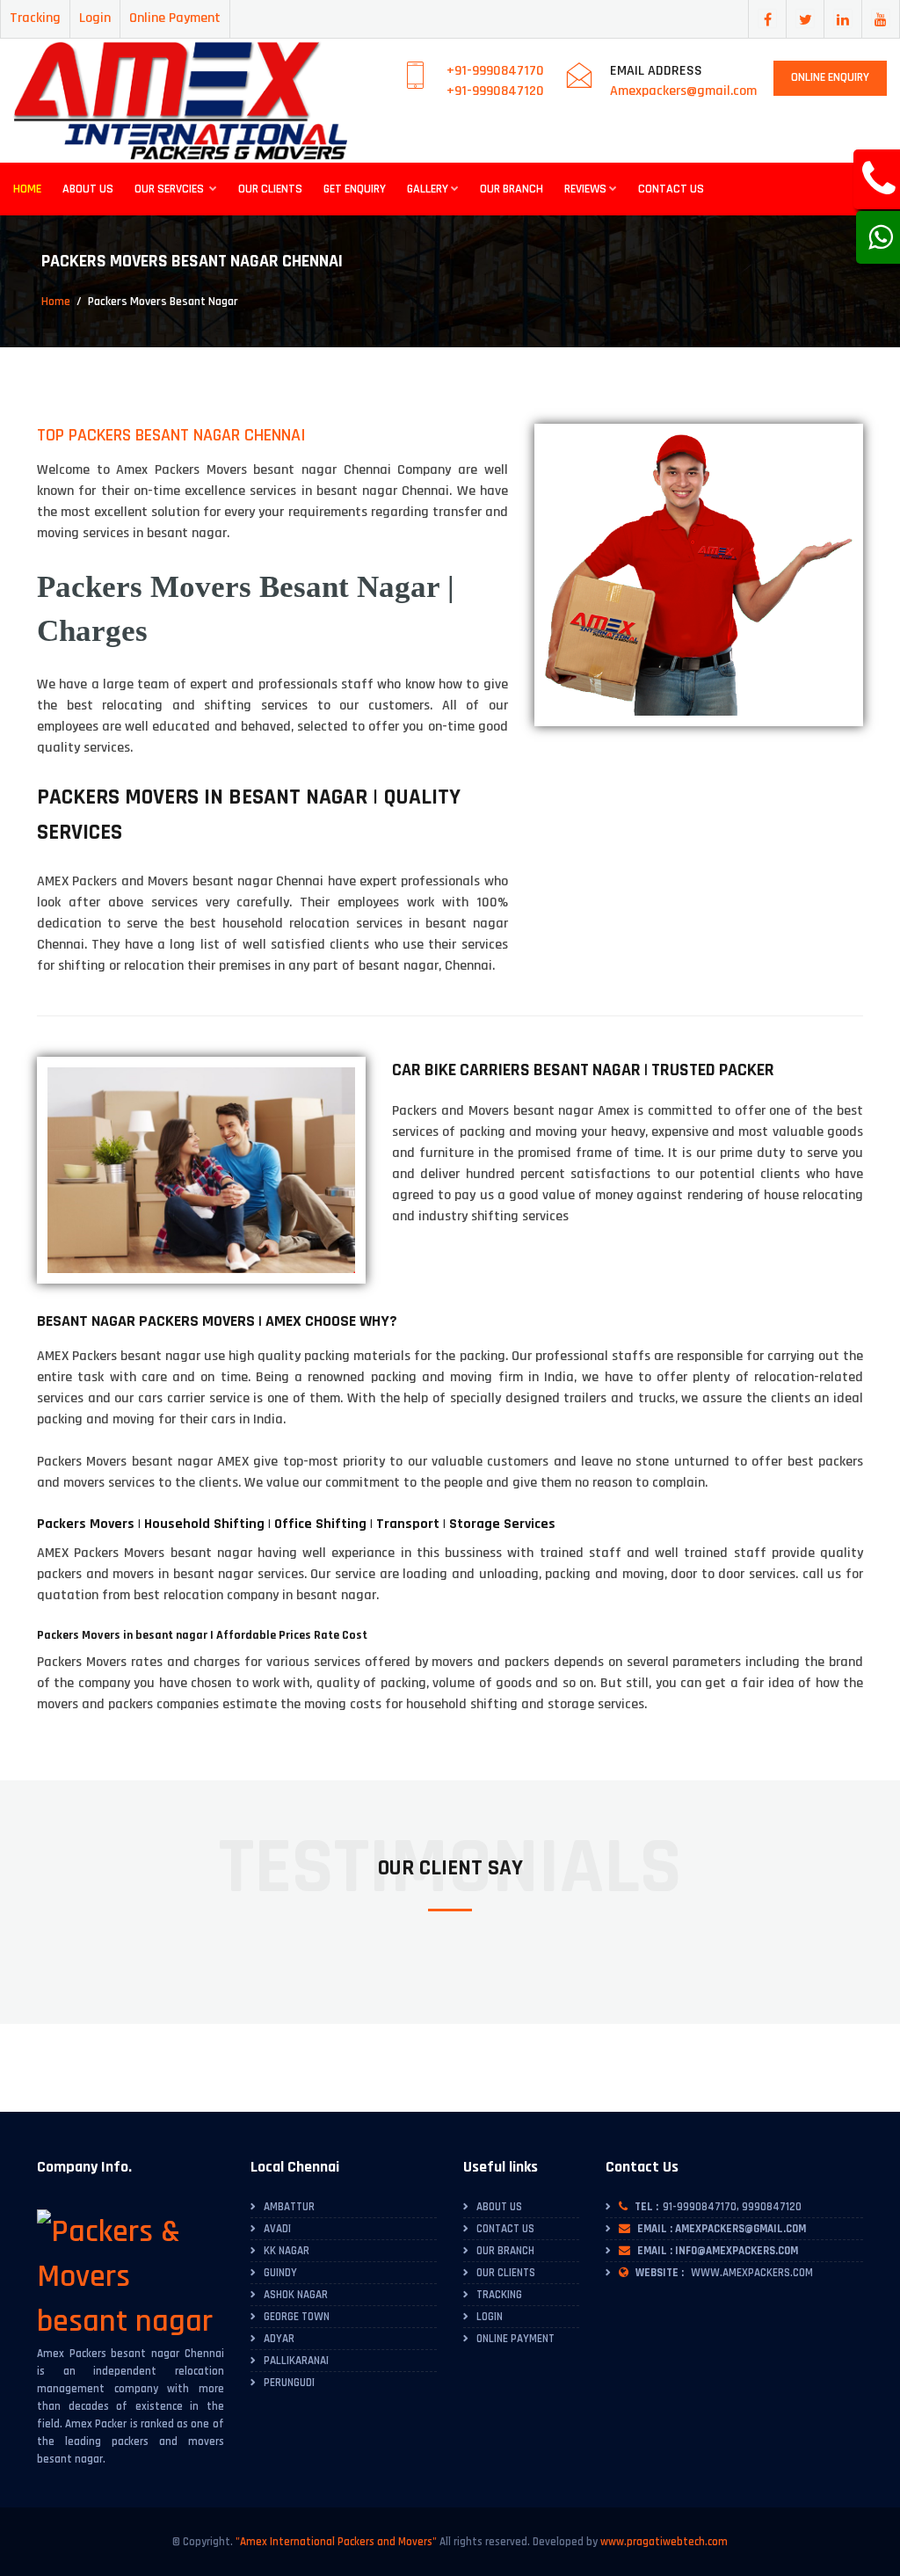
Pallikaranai (296, 2361)
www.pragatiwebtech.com (664, 2542)
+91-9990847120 (495, 91)
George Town (297, 2317)
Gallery (428, 189)
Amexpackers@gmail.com (683, 91)
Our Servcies (171, 189)
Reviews (585, 189)
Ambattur (289, 2207)
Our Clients (270, 189)
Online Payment (175, 18)
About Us (88, 189)
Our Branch (512, 189)
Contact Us (671, 189)
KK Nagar (287, 2251)
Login (95, 18)
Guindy (280, 2273)
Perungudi (289, 2383)
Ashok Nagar (296, 2295)
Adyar (279, 2339)
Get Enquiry (355, 189)
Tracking (35, 18)
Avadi (277, 2229)
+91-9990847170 (495, 71)
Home (27, 189)
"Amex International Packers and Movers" (336, 2542)
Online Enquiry (830, 77)
